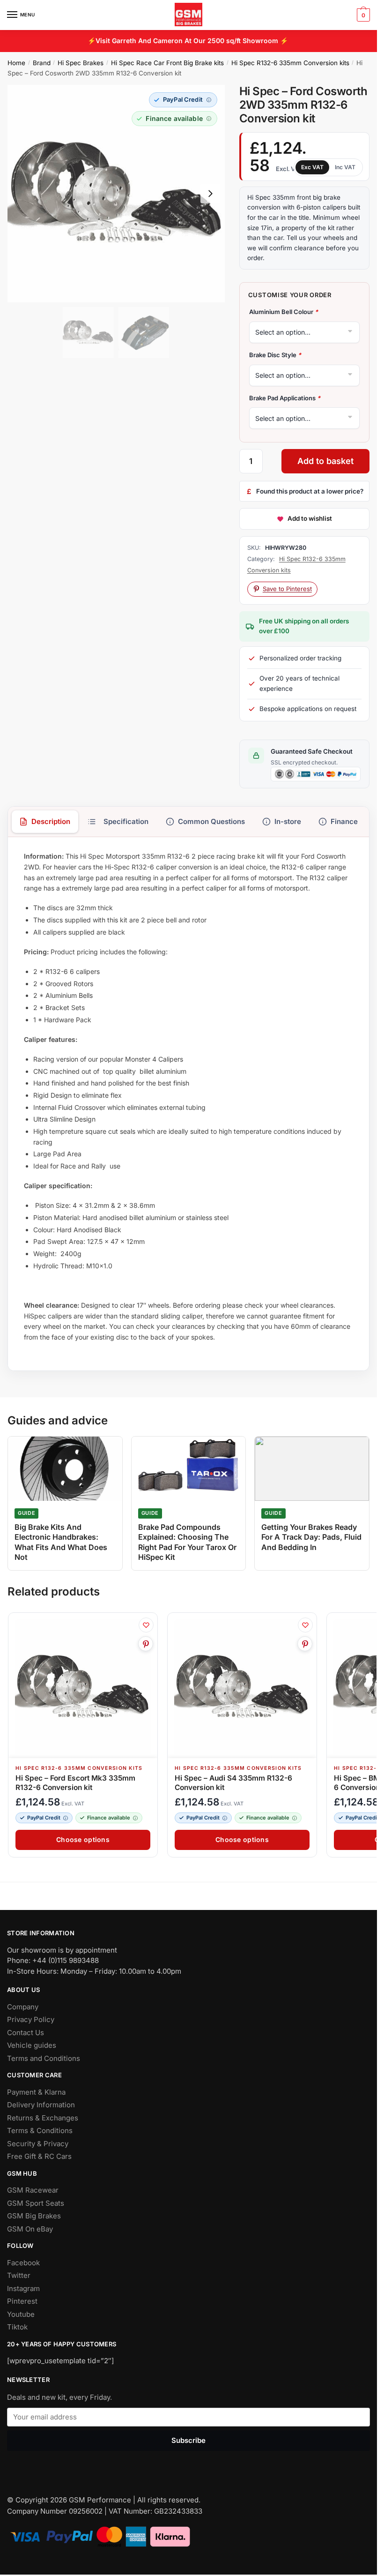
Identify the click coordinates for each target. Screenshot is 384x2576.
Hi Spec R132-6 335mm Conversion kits (290, 63)
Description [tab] (51, 821)
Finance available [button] (109, 1818)
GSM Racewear (33, 2190)
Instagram (23, 2288)
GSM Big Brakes (34, 2216)
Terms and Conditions (44, 2058)
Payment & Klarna (36, 2092)
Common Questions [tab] (211, 821)
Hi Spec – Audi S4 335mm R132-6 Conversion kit (233, 1783)
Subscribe (188, 2440)
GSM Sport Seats (36, 2203)
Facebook (23, 2263)
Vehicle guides (32, 2045)
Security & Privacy (38, 2144)
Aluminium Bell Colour (284, 312)
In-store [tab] (288, 821)
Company (23, 2007)
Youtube (21, 2314)
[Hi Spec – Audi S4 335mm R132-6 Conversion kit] (242, 1687)
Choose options (83, 1839)
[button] (183, 100)
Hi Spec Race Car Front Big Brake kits (167, 63)
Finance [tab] (344, 821)
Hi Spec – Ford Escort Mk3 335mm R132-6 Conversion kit (75, 1783)
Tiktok (17, 2327)
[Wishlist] (146, 1625)
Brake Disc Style (275, 355)
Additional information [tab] (118, 822)
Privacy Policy (31, 2019)
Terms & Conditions (40, 2130)
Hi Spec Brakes (81, 63)
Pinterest (22, 2301)
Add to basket (325, 461)
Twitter (19, 2275)
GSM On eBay (30, 2229)
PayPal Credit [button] (44, 1818)
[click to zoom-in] (116, 194)
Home (16, 63)
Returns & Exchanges (43, 2118)
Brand (42, 63)
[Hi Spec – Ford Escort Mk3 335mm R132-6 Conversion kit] (83, 1687)
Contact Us (26, 2033)
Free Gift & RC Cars (39, 2156)
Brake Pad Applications (285, 398)
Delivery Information (41, 2105)
